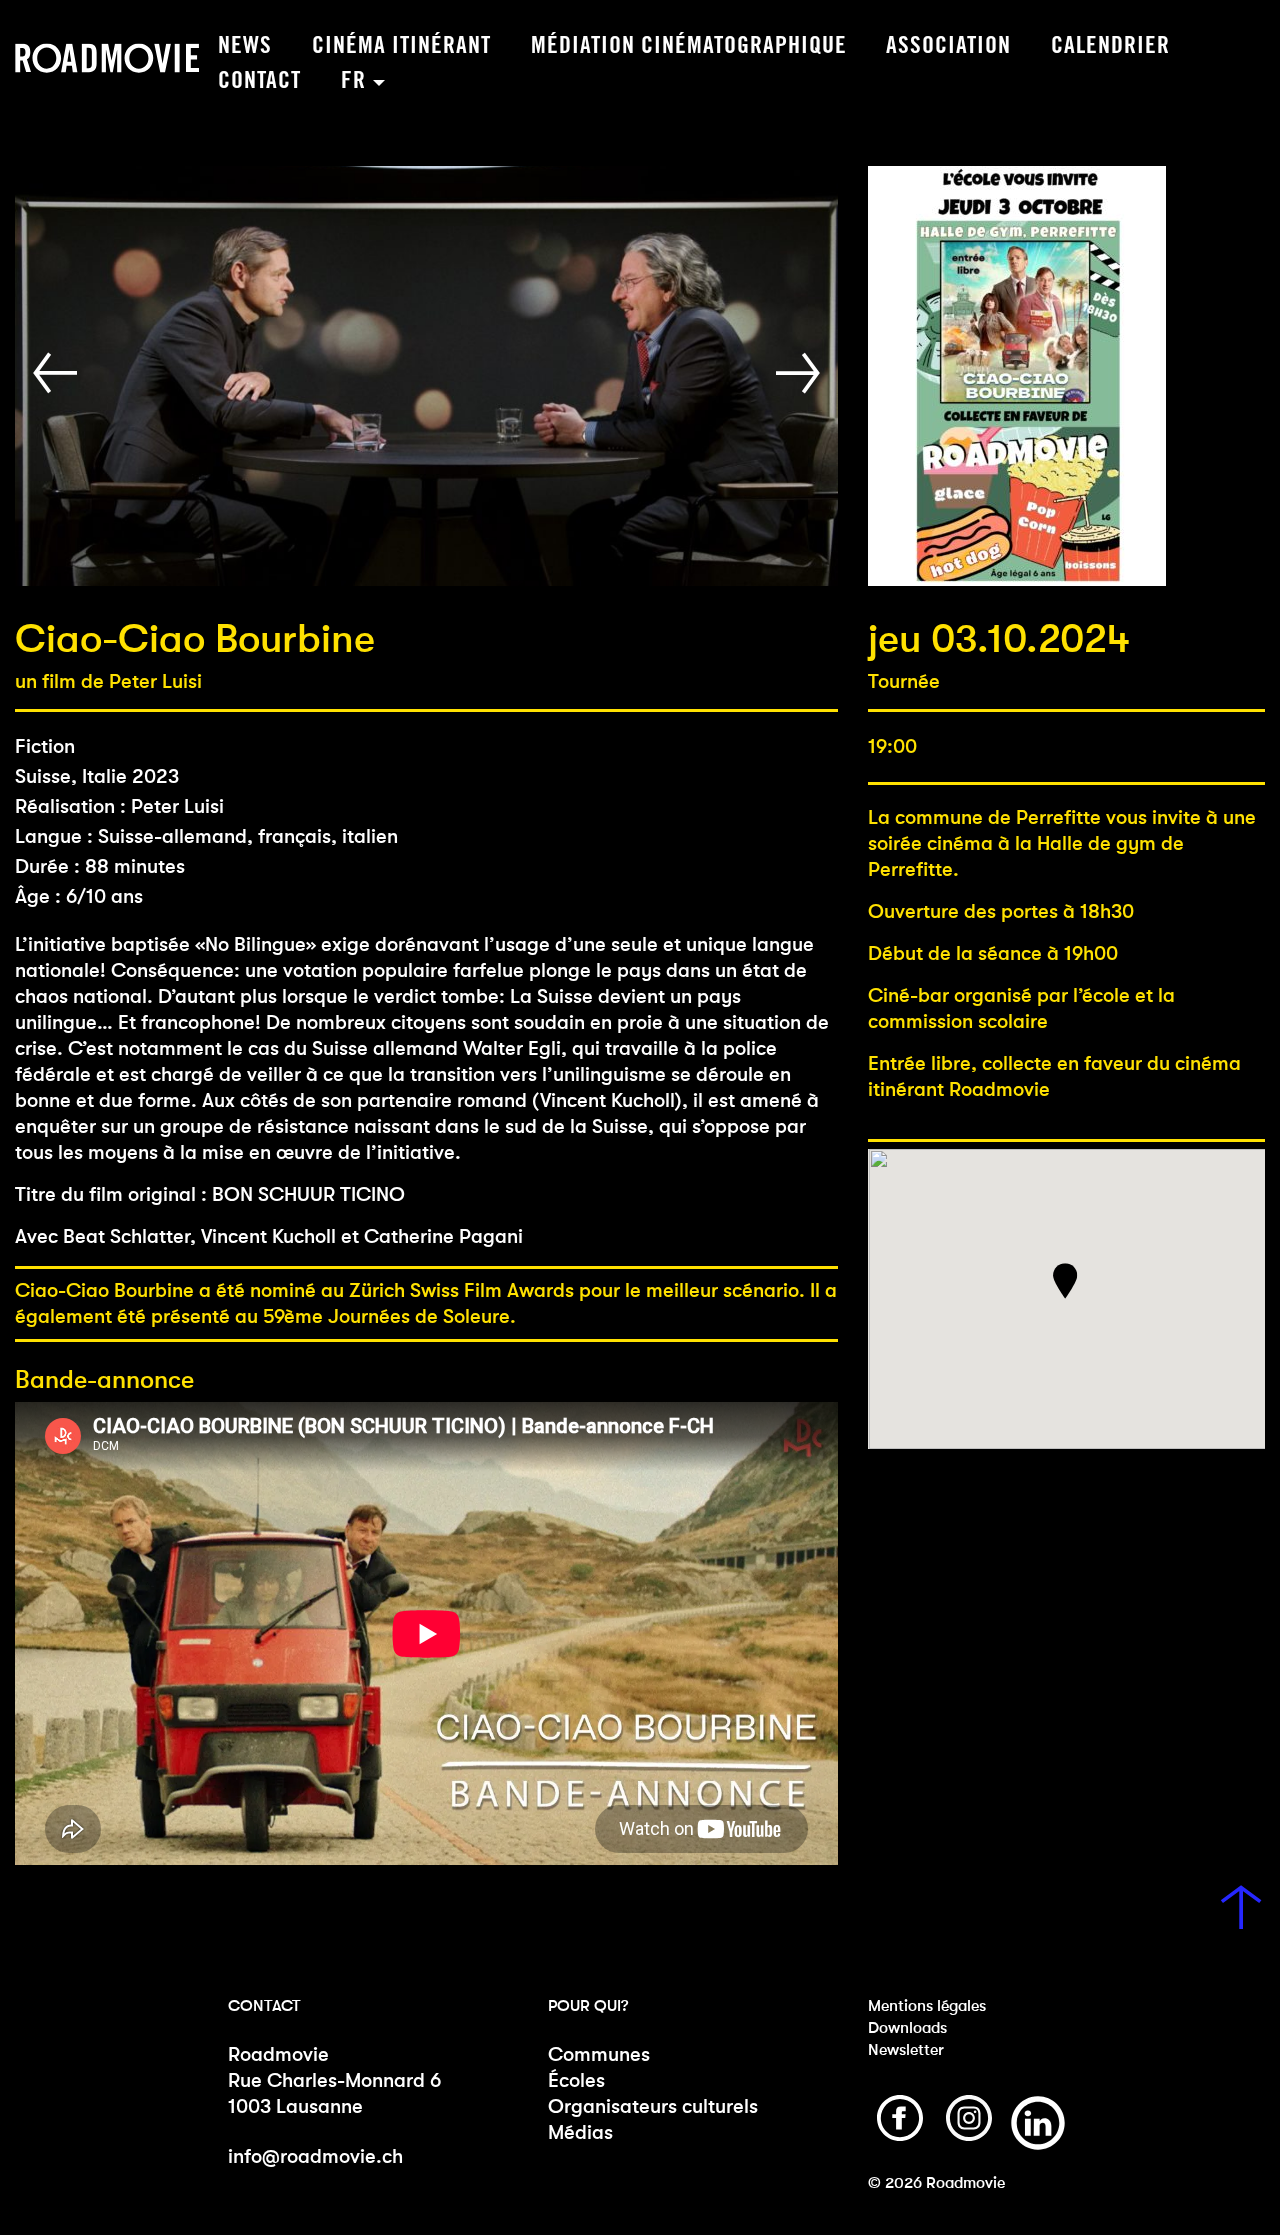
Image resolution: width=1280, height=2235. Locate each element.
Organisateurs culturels (653, 2106)
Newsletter (906, 2049)
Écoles (576, 2080)
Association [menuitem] (948, 46)
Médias (580, 2132)
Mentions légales (927, 2005)
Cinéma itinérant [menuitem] (401, 46)
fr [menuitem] (353, 81)
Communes (599, 2054)
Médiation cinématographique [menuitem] (689, 46)
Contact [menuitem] (259, 81)
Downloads (907, 2027)
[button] (59, 373)
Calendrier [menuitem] (1110, 46)
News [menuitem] (245, 46)
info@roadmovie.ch (315, 2156)
